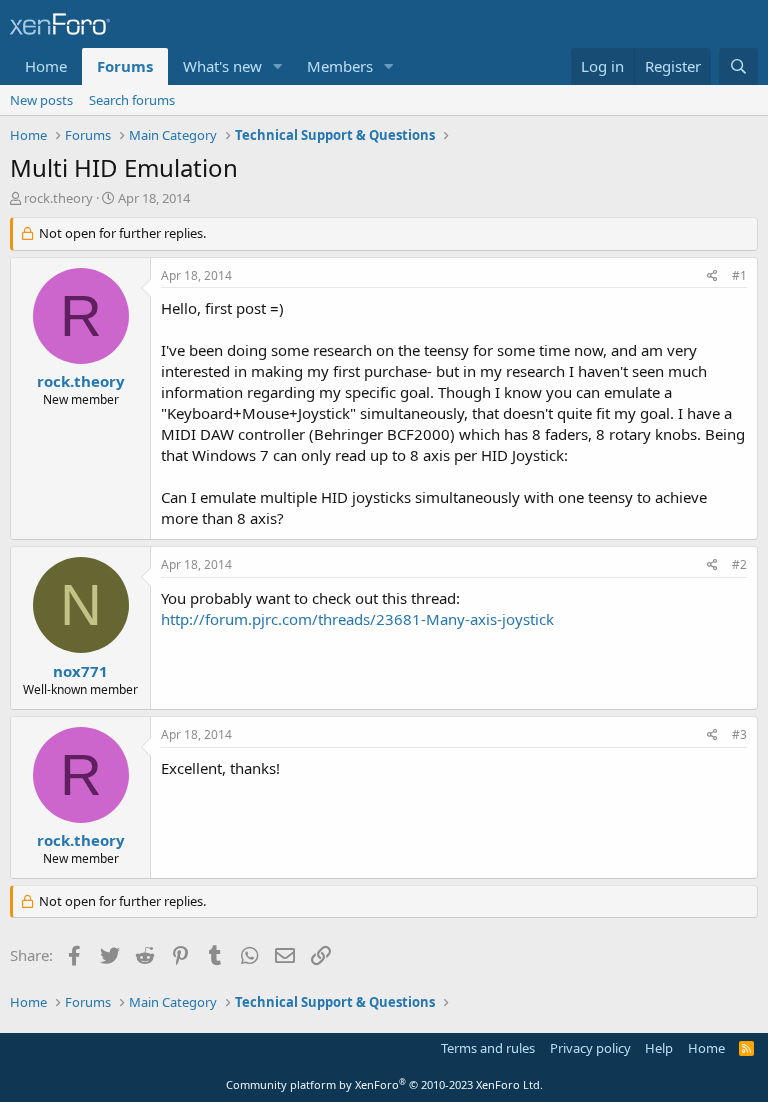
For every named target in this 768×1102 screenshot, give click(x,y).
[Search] (738, 66)
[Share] (712, 276)
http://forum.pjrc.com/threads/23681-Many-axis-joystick (357, 619)
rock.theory (58, 198)
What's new (222, 66)
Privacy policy (590, 1048)
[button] (278, 66)
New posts (41, 100)
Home (46, 66)
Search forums (132, 100)
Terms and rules (488, 1048)
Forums (125, 66)
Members (340, 66)
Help (659, 1048)
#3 (739, 734)
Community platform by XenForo (384, 1084)
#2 (739, 564)
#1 (739, 275)
